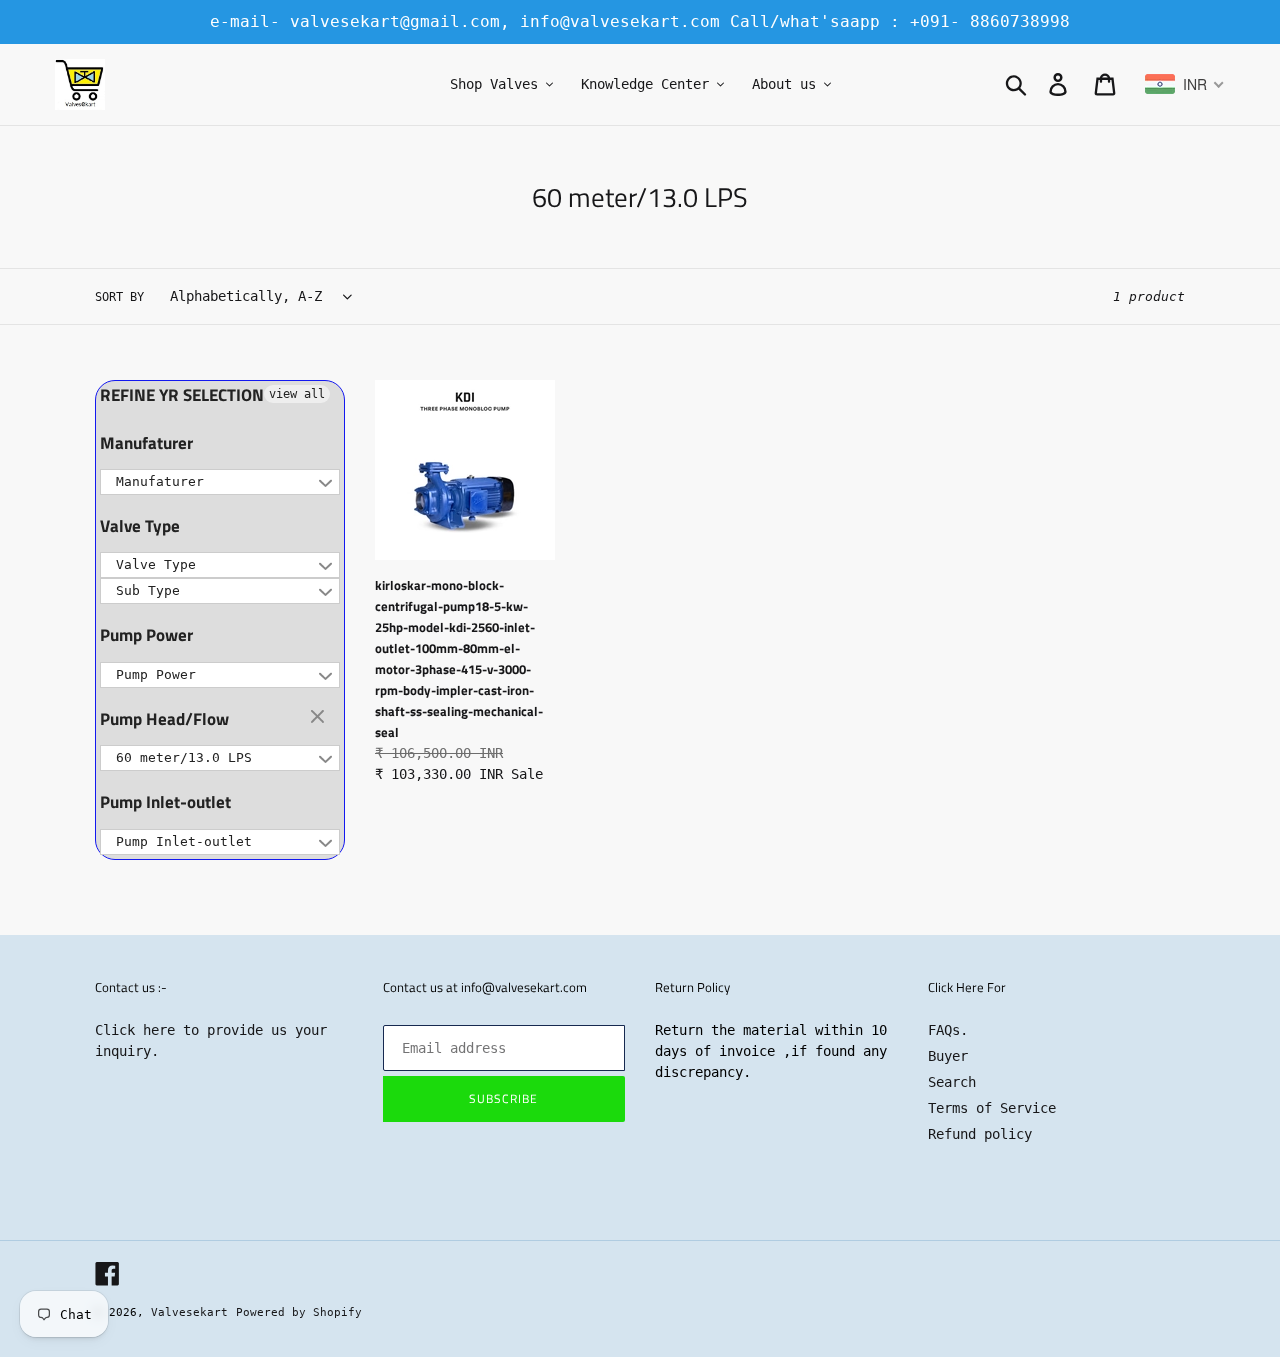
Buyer (948, 1056)
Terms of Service (992, 1108)
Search (952, 1082)
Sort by (119, 297)
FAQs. (948, 1030)
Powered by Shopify (299, 1312)
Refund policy (980, 1134)
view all (297, 394)
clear (320, 718)
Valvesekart (189, 1312)
